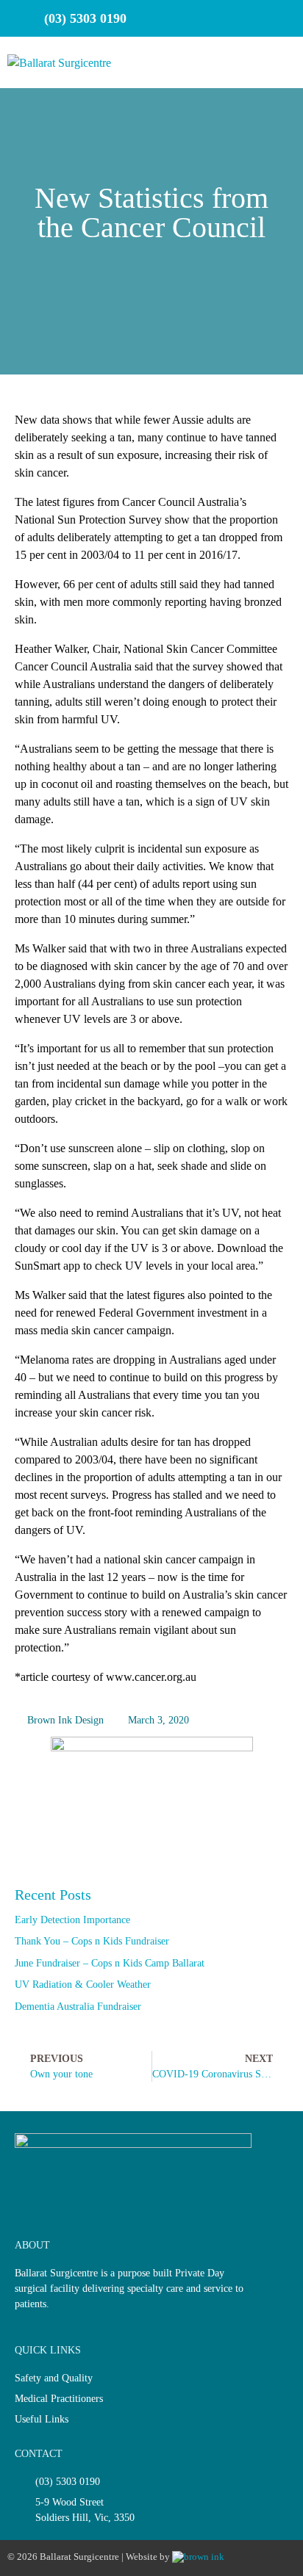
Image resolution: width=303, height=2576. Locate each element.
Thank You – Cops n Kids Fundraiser (92, 1941)
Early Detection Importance (72, 1920)
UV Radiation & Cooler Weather (83, 1985)
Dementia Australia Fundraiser (78, 2007)
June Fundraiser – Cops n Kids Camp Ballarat (110, 1963)
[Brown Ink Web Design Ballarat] (198, 2557)
